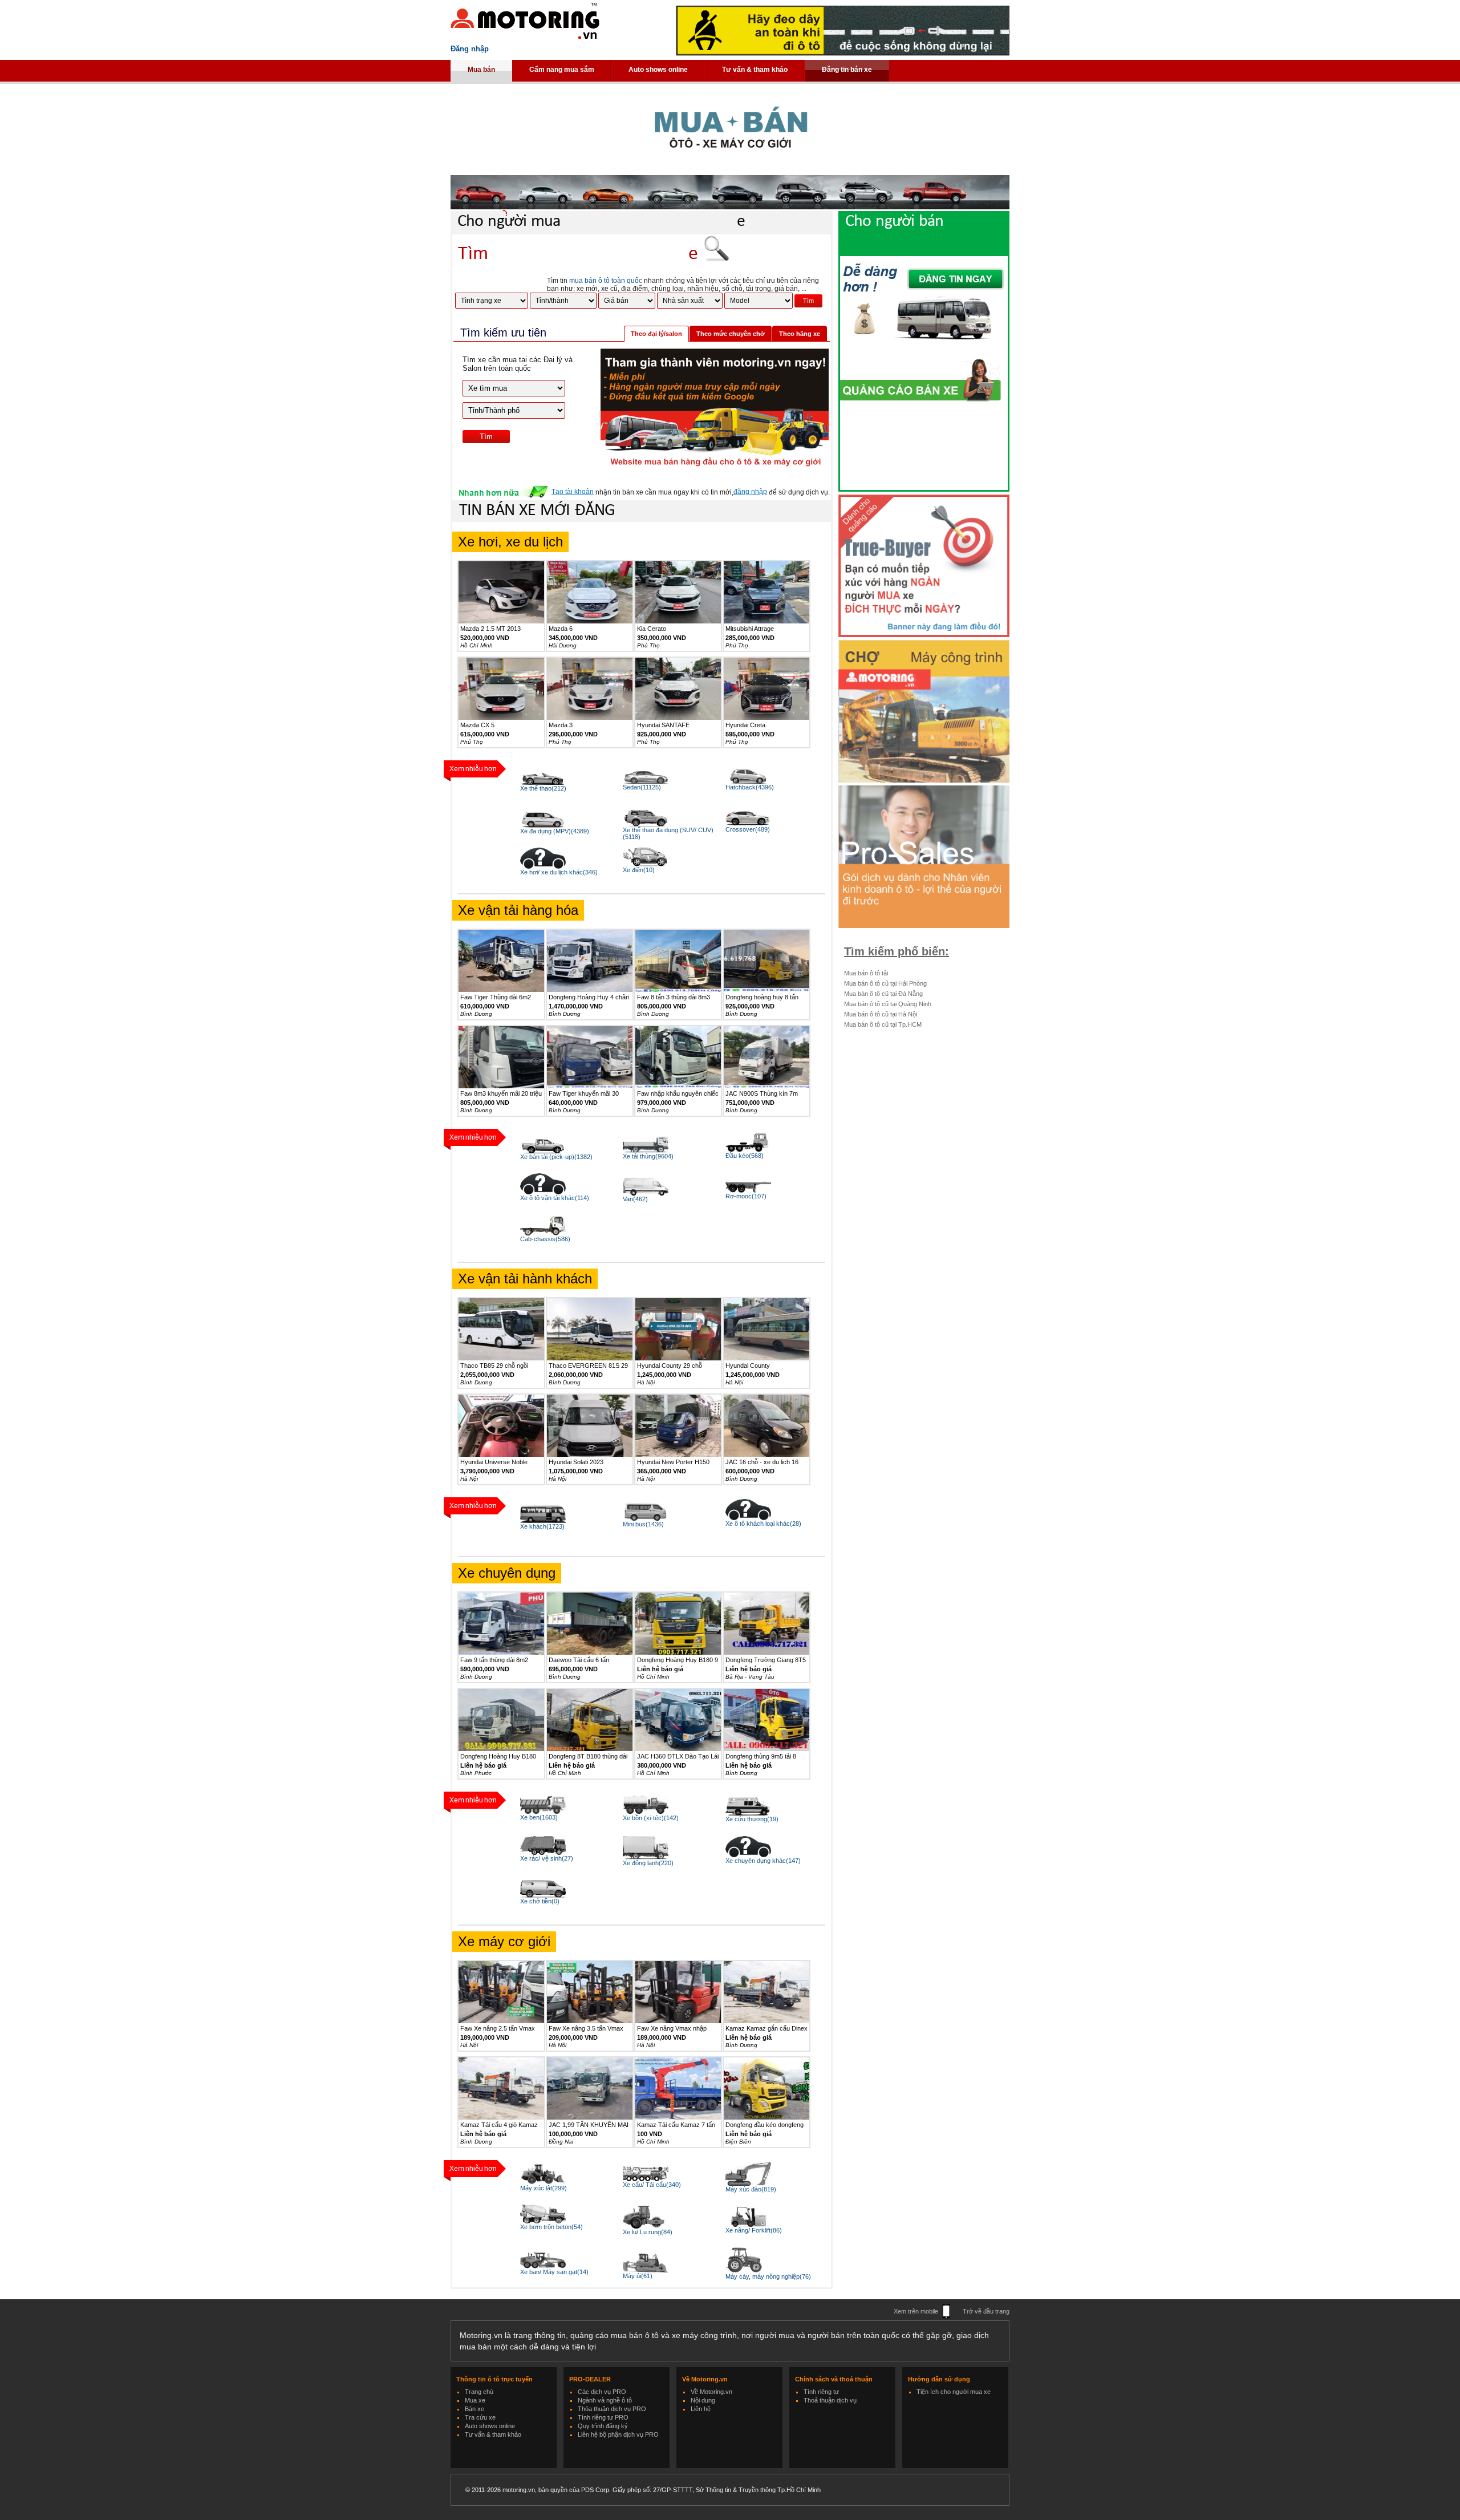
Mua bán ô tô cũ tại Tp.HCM (883, 1024)
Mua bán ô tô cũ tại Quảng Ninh (888, 1004)
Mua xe (475, 2400)
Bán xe (474, 2409)
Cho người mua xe (601, 222)
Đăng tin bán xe (847, 70)
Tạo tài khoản (573, 492)
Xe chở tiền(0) (540, 1901)
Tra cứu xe (480, 2417)
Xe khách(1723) (542, 1526)
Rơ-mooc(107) (746, 1196)
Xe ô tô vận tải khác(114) (555, 1198)
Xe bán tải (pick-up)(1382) (556, 1157)
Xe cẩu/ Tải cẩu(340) (652, 2185)
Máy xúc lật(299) (544, 2188)
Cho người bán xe (935, 232)
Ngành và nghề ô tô (605, 2400)
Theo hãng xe (800, 334)
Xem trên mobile (916, 2311)
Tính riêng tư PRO (603, 2417)
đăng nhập (750, 492)
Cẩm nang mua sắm (562, 70)
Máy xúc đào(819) (751, 2189)
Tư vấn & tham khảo (755, 70)
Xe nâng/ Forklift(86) (754, 2230)
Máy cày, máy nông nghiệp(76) (768, 2276)
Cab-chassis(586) (545, 1239)
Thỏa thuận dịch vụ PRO (612, 2409)
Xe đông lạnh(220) (648, 1863)
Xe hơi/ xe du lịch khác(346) (559, 872)
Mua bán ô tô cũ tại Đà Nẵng (883, 994)
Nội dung (703, 2400)
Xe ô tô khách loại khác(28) (763, 1524)
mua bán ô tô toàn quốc (606, 281)
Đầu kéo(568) (745, 1156)
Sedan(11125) (642, 787)
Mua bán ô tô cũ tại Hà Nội (881, 1014)
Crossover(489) (748, 829)
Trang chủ (479, 2392)
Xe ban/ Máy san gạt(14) (554, 2272)
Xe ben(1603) (539, 1817)
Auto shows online (658, 70)
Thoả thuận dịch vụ (830, 2400)
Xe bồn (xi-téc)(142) (651, 1818)
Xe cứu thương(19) (752, 1819)
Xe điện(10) (639, 870)
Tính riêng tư (821, 2392)
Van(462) (635, 1199)
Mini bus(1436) (643, 1524)
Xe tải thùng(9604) (648, 1156)
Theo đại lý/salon (656, 334)
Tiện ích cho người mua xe (954, 2392)
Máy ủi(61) (638, 2276)
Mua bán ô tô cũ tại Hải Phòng (885, 983)
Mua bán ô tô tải (866, 973)
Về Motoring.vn (711, 2392)
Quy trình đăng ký (603, 2426)
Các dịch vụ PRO (602, 2392)
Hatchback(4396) (750, 787)
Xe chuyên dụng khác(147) (763, 1861)
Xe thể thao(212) (543, 788)
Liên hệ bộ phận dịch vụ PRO (618, 2434)
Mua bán (481, 70)
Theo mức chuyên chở (731, 334)
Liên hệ (701, 2409)
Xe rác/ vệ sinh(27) (547, 1858)
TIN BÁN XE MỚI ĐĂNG (537, 511)
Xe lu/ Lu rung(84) (648, 2232)
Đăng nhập (470, 49)
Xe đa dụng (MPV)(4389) (555, 831)
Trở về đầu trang (986, 2311)
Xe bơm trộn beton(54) (551, 2227)
